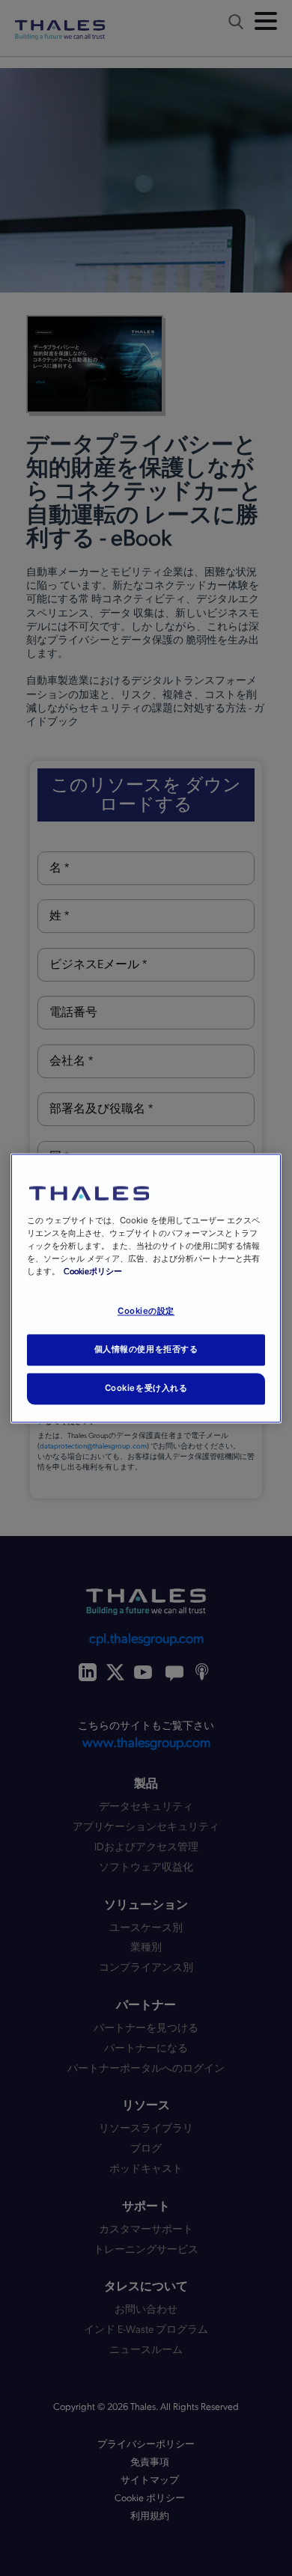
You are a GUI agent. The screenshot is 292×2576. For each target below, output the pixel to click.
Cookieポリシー (93, 1272)
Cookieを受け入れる (146, 1388)
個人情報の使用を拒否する (146, 1349)
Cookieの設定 (146, 1311)
